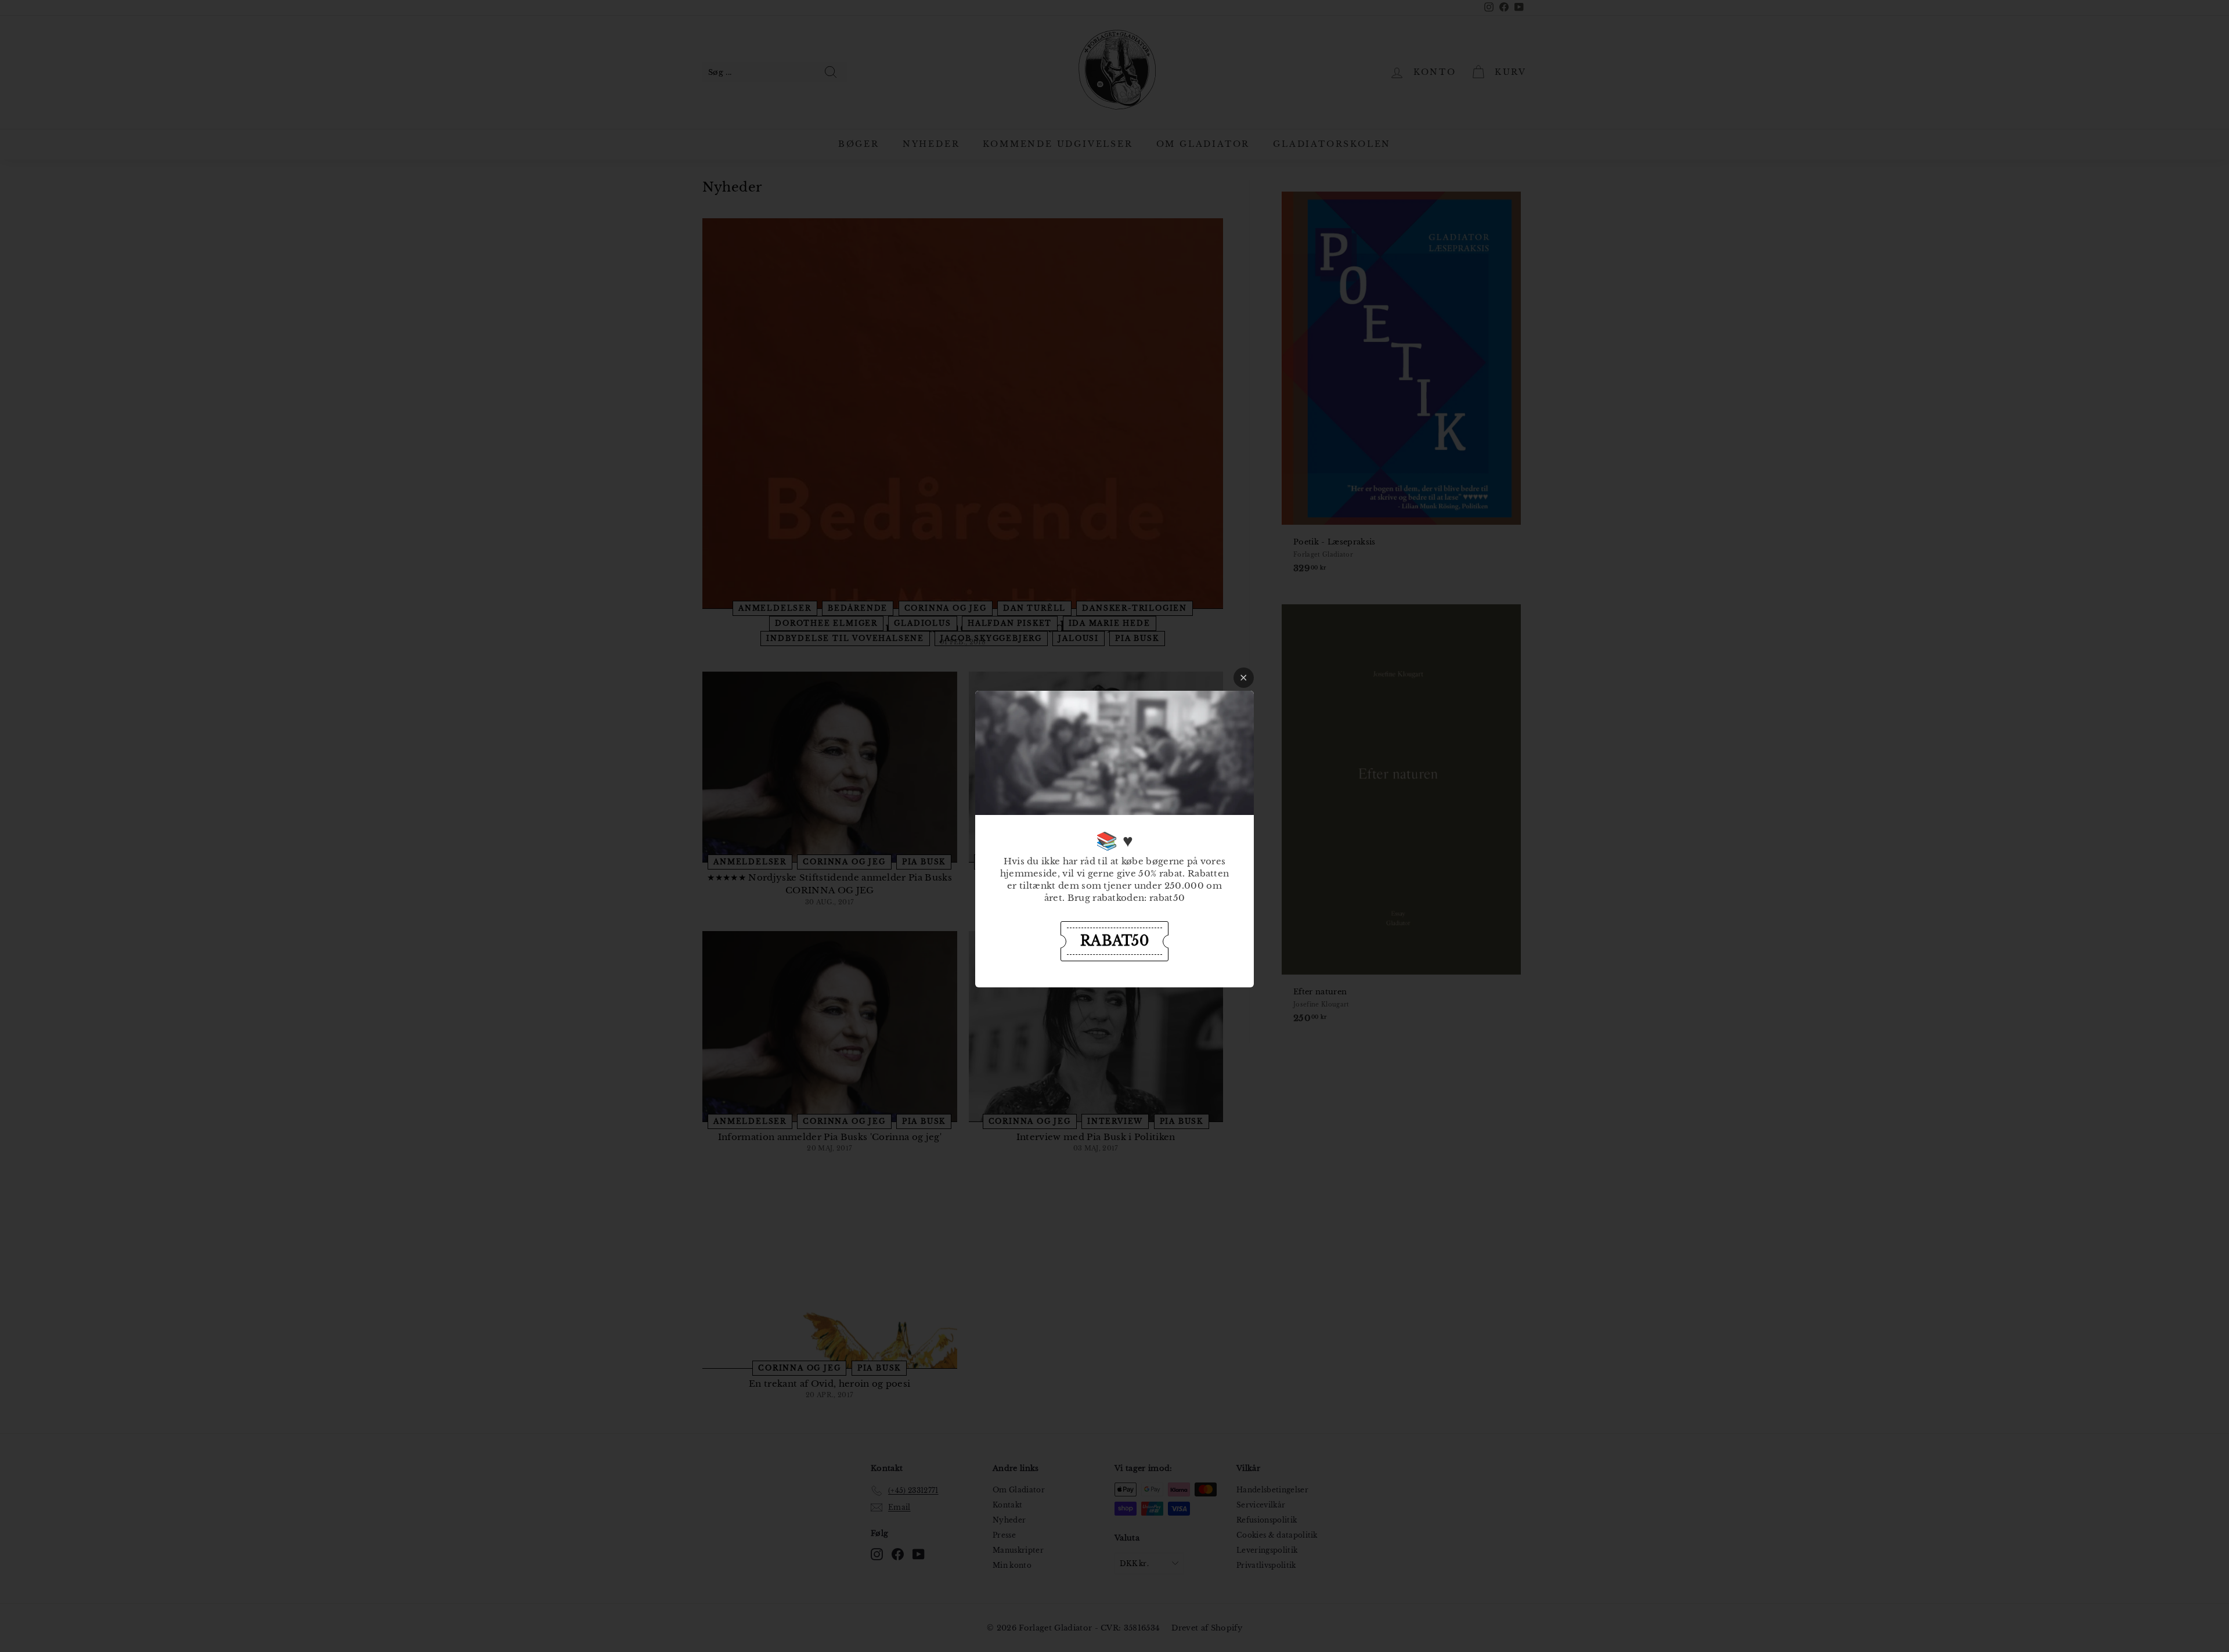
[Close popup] (1244, 678)
